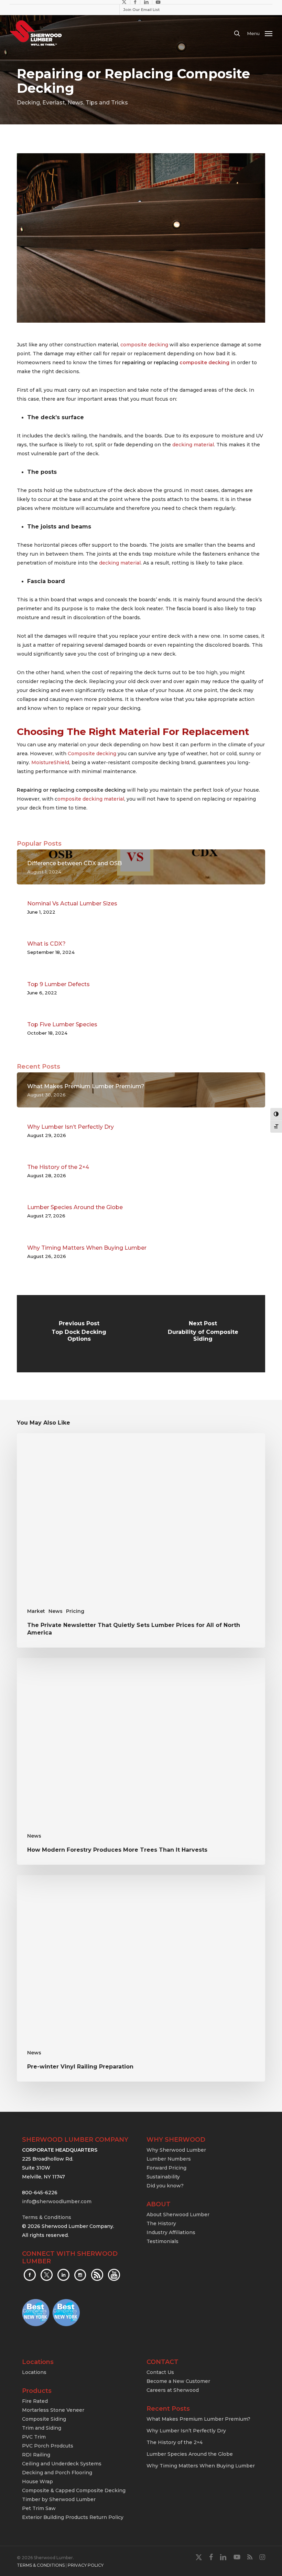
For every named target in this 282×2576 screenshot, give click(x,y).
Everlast (54, 103)
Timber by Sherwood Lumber (59, 2499)
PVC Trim (34, 2437)
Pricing (75, 1611)
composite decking (144, 345)
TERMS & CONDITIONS (41, 2565)
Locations (34, 2372)
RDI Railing (36, 2455)
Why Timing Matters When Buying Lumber (201, 2466)
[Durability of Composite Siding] (203, 1334)
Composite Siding (44, 2419)
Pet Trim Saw (39, 2508)
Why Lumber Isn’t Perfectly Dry (186, 2431)
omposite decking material (91, 799)
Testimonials (162, 2241)
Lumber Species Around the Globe (190, 2454)
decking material (193, 445)
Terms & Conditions (47, 2217)
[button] (260, 33)
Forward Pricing (166, 2168)
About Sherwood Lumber (178, 2215)
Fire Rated (35, 2401)
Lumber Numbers (169, 2159)
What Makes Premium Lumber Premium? (198, 2419)
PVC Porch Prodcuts (48, 2446)
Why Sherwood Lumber (176, 2150)
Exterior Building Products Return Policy (73, 2517)
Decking (28, 103)
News (75, 103)
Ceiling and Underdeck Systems (62, 2464)
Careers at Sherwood (173, 2390)
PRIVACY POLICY (86, 2565)
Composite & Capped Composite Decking (74, 2490)
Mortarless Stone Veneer (53, 2410)
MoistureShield (50, 762)
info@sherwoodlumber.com (57, 2201)
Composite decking (92, 754)
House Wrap (37, 2482)
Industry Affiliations (171, 2232)
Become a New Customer (178, 2381)
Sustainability (163, 2177)
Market (36, 1611)
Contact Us (160, 2372)
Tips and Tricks (107, 103)
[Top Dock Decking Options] (79, 1334)
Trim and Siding (42, 2428)
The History (161, 2223)
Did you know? (165, 2186)
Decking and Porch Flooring (57, 2473)
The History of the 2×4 (175, 2442)
